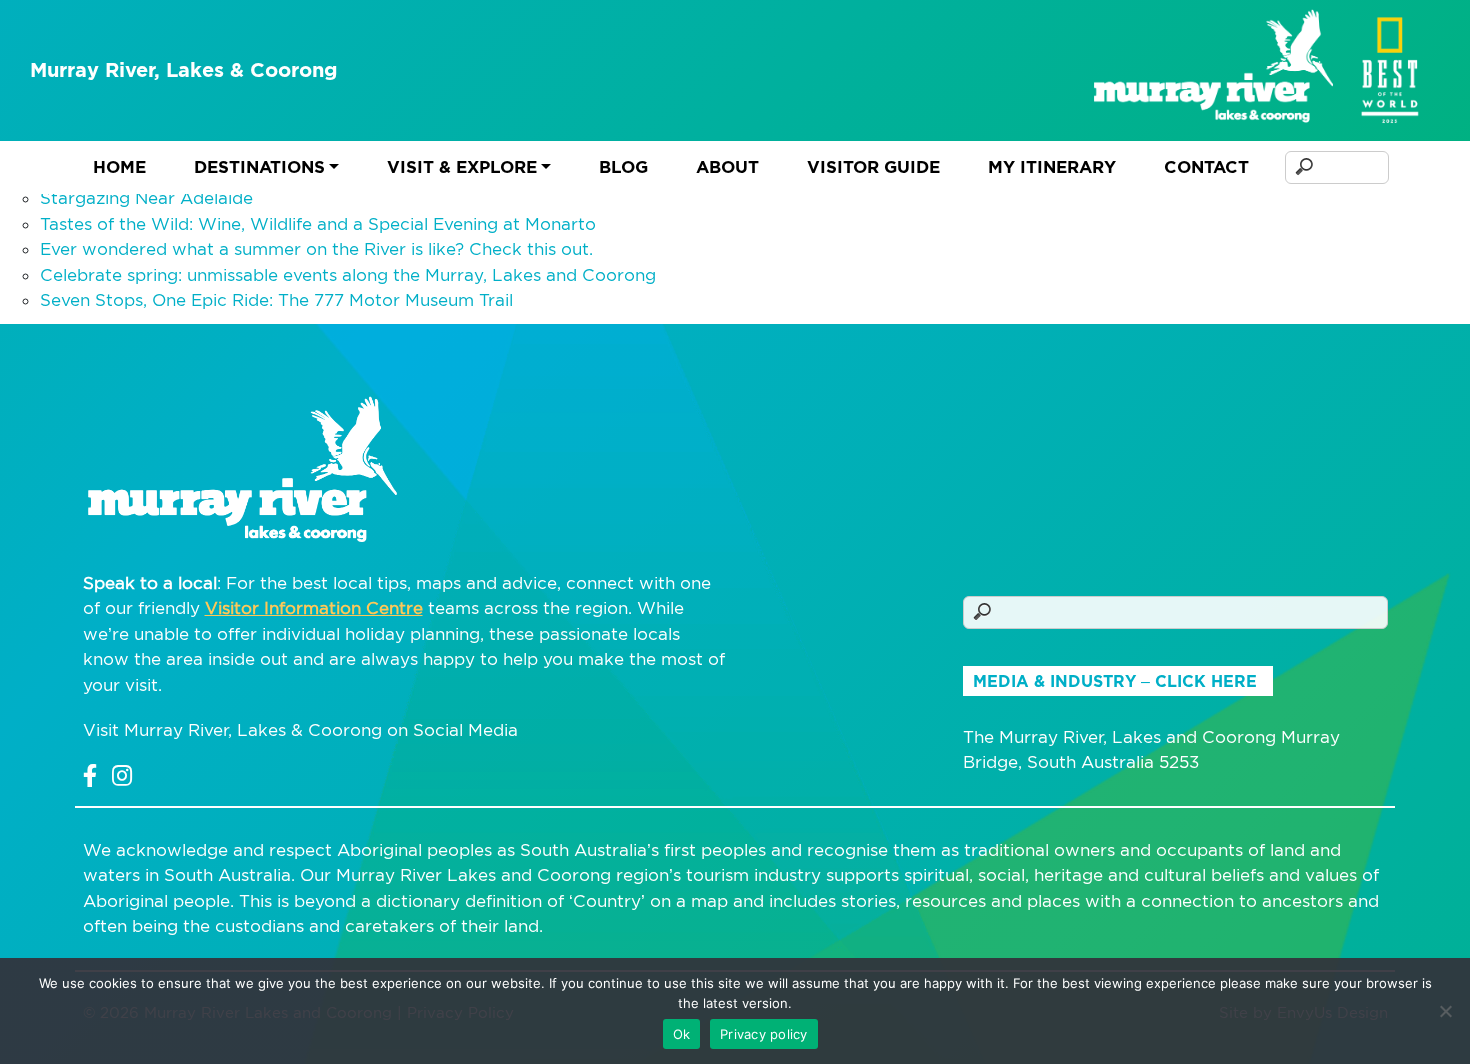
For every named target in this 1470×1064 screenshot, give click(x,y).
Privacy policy (764, 1034)
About (727, 167)
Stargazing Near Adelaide (146, 198)
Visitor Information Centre (314, 608)
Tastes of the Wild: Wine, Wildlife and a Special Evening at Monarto (318, 224)
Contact (1206, 167)
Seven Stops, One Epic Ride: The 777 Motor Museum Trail (276, 300)
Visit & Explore (462, 167)
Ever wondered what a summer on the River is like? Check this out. (316, 249)
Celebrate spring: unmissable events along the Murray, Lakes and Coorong (348, 275)
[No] (1445, 1011)
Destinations (259, 167)
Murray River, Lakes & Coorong (184, 70)
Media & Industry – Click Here (1115, 681)
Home (119, 167)
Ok (682, 1034)
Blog (623, 167)
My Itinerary (1052, 167)
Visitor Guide (873, 167)
